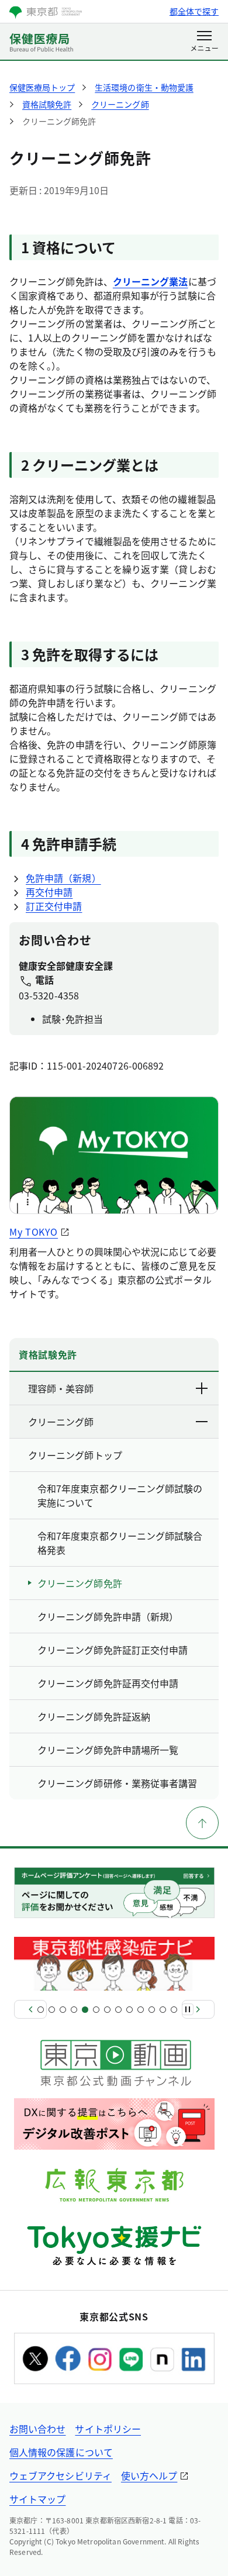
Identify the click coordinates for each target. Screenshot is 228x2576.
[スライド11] (152, 2010)
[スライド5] (85, 2010)
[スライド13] (174, 2010)
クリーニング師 (61, 1422)
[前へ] (30, 2009)
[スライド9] (129, 2010)
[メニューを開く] (204, 42)
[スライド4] (74, 2010)
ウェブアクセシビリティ (61, 2475)
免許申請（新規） (63, 878)
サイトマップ (37, 2499)
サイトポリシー (108, 2429)
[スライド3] (63, 2010)
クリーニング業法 (151, 281)
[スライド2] (52, 2010)
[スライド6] (96, 2010)
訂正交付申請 (54, 906)
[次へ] (198, 2009)
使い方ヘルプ (149, 2475)
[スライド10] (141, 2010)
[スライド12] (163, 2010)
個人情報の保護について (61, 2452)
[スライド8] (118, 2010)
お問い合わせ (37, 2429)
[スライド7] (107, 2010)
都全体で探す (194, 11)
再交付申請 (49, 892)
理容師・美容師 (61, 1388)
